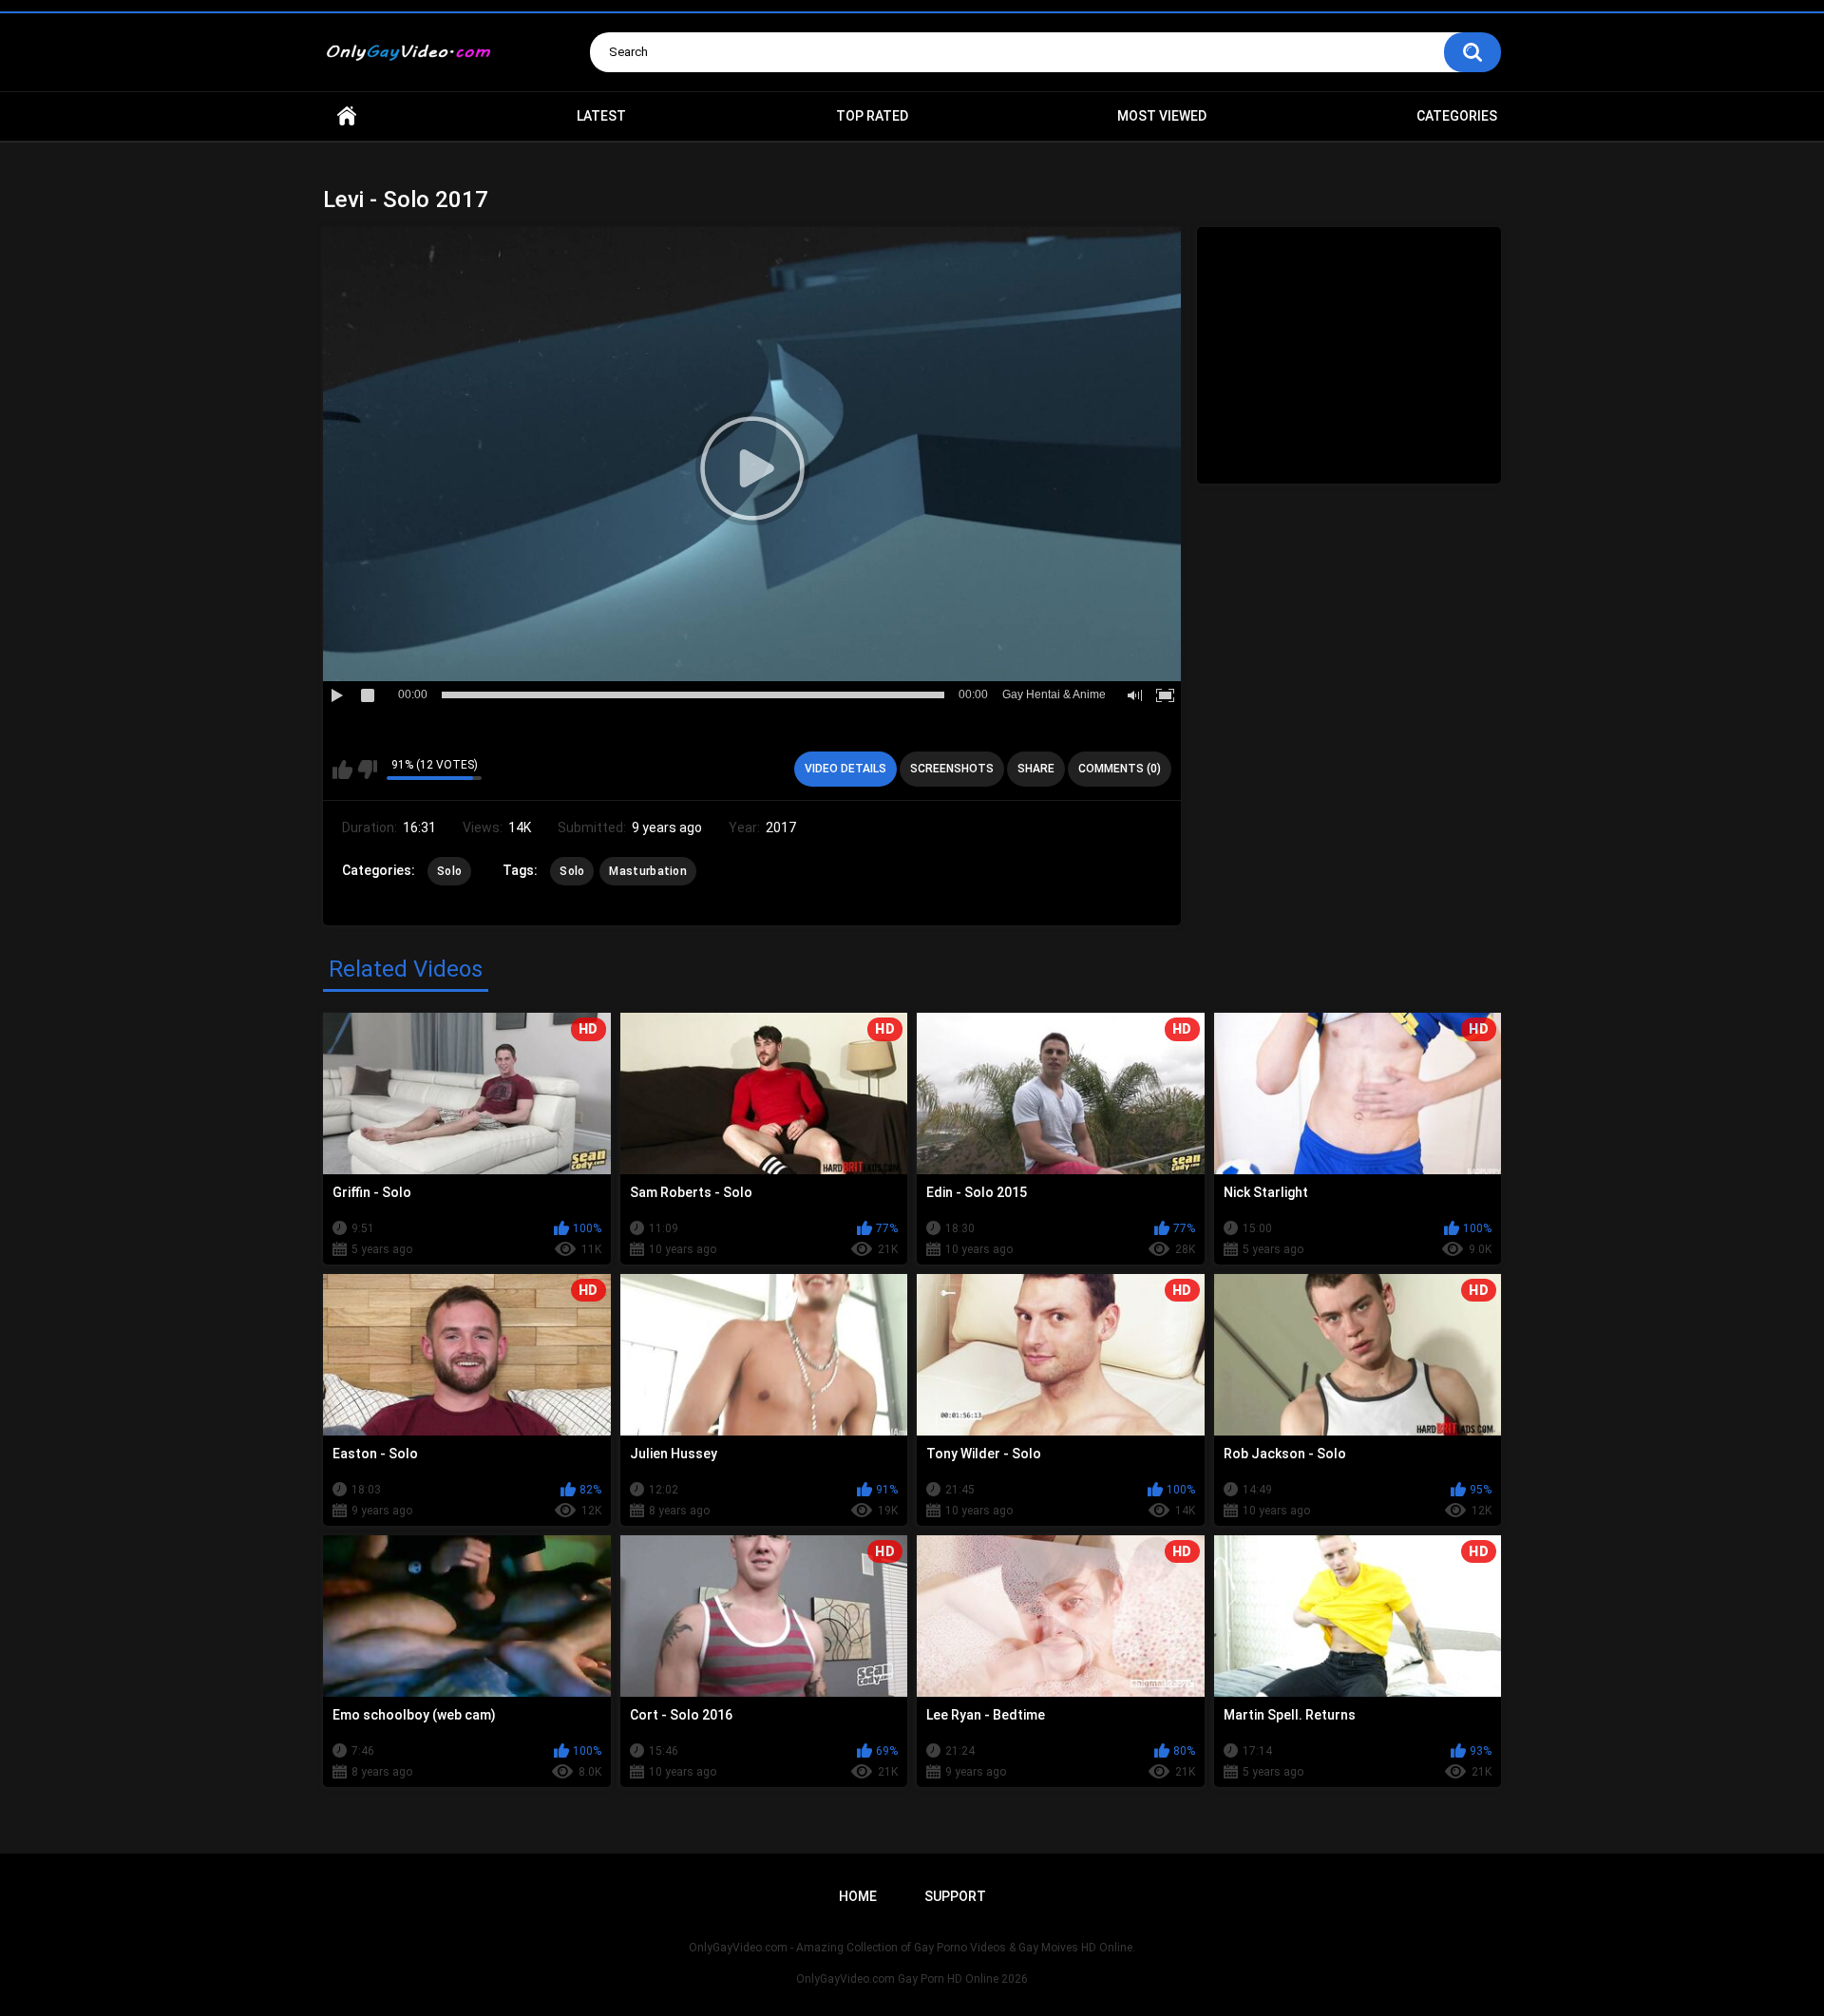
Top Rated (872, 116)
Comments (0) (1120, 769)
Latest (601, 116)
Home (347, 116)
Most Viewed (1162, 116)
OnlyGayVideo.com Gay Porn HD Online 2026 (912, 1979)
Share (1036, 769)
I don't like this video (367, 770)
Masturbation (648, 871)
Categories (1457, 116)
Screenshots (952, 769)
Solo (449, 871)
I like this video (342, 770)
